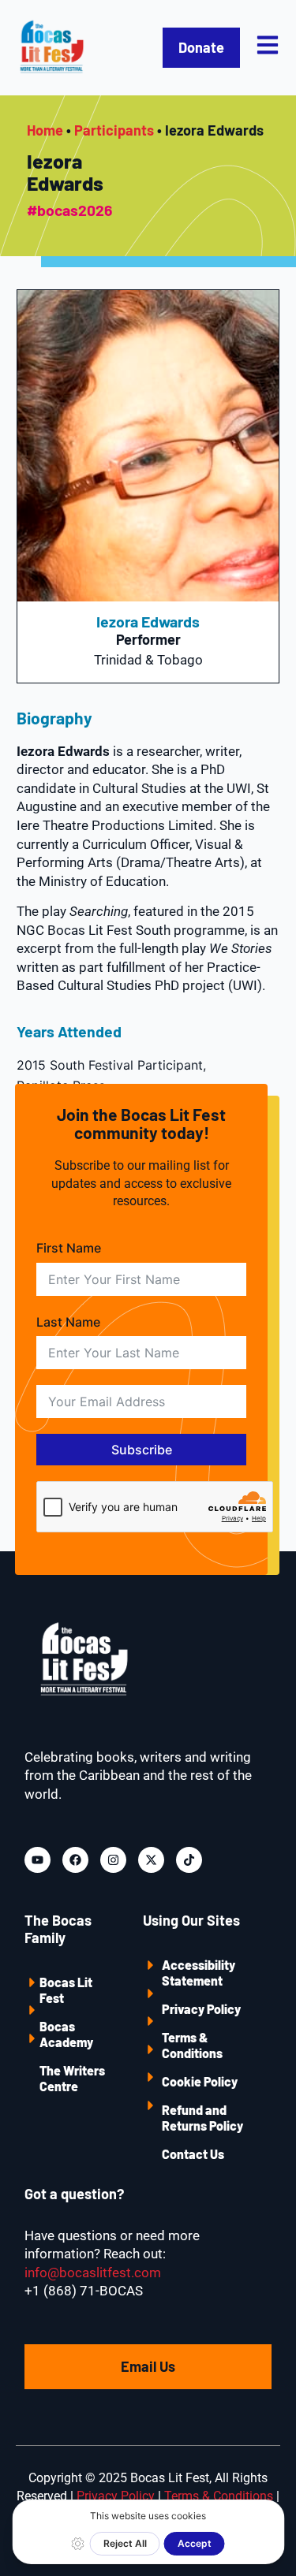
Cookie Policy (200, 2081)
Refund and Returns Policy (202, 2118)
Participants (114, 130)
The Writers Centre (72, 2078)
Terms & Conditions (192, 2045)
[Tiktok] (189, 1860)
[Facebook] (75, 1860)
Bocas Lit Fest (66, 1990)
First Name (69, 1248)
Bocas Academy (66, 2034)
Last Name (68, 1322)
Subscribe (142, 1450)
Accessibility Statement (199, 1973)
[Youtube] (37, 1860)
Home (45, 130)
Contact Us (193, 2154)
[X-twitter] (151, 1860)
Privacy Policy (201, 2009)
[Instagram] (113, 1860)
